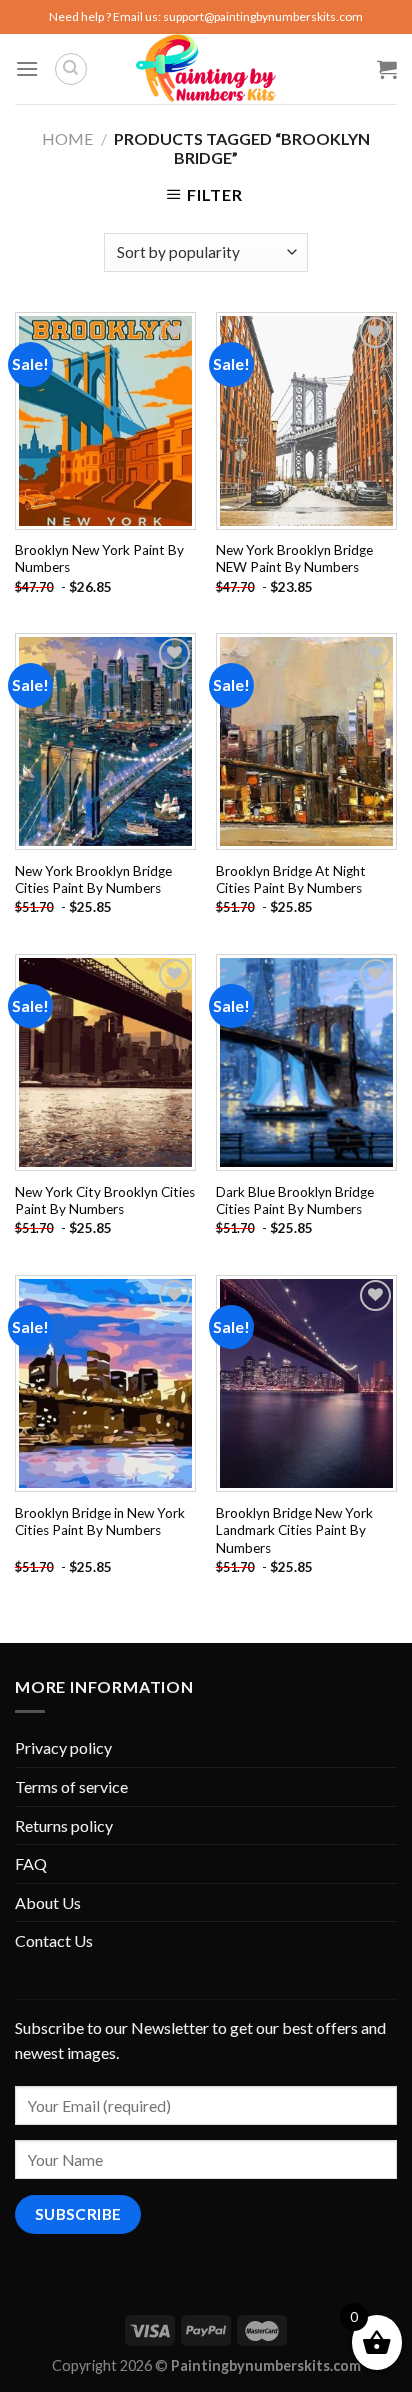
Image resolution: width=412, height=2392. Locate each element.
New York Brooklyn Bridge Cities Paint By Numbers (93, 880)
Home (67, 138)
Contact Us (54, 1940)
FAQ (31, 1863)
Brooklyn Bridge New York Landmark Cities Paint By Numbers (294, 1530)
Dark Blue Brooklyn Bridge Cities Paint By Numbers (295, 1201)
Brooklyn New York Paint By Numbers (99, 559)
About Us (48, 1902)
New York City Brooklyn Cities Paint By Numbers (105, 1201)
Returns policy (64, 1825)
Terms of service (71, 1786)
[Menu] (27, 68)
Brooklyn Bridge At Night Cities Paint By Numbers (291, 880)
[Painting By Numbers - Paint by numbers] (206, 69)
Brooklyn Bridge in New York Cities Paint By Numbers (100, 1522)
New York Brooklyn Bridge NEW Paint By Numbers (294, 559)
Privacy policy (63, 1747)
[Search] (71, 69)
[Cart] (387, 69)
